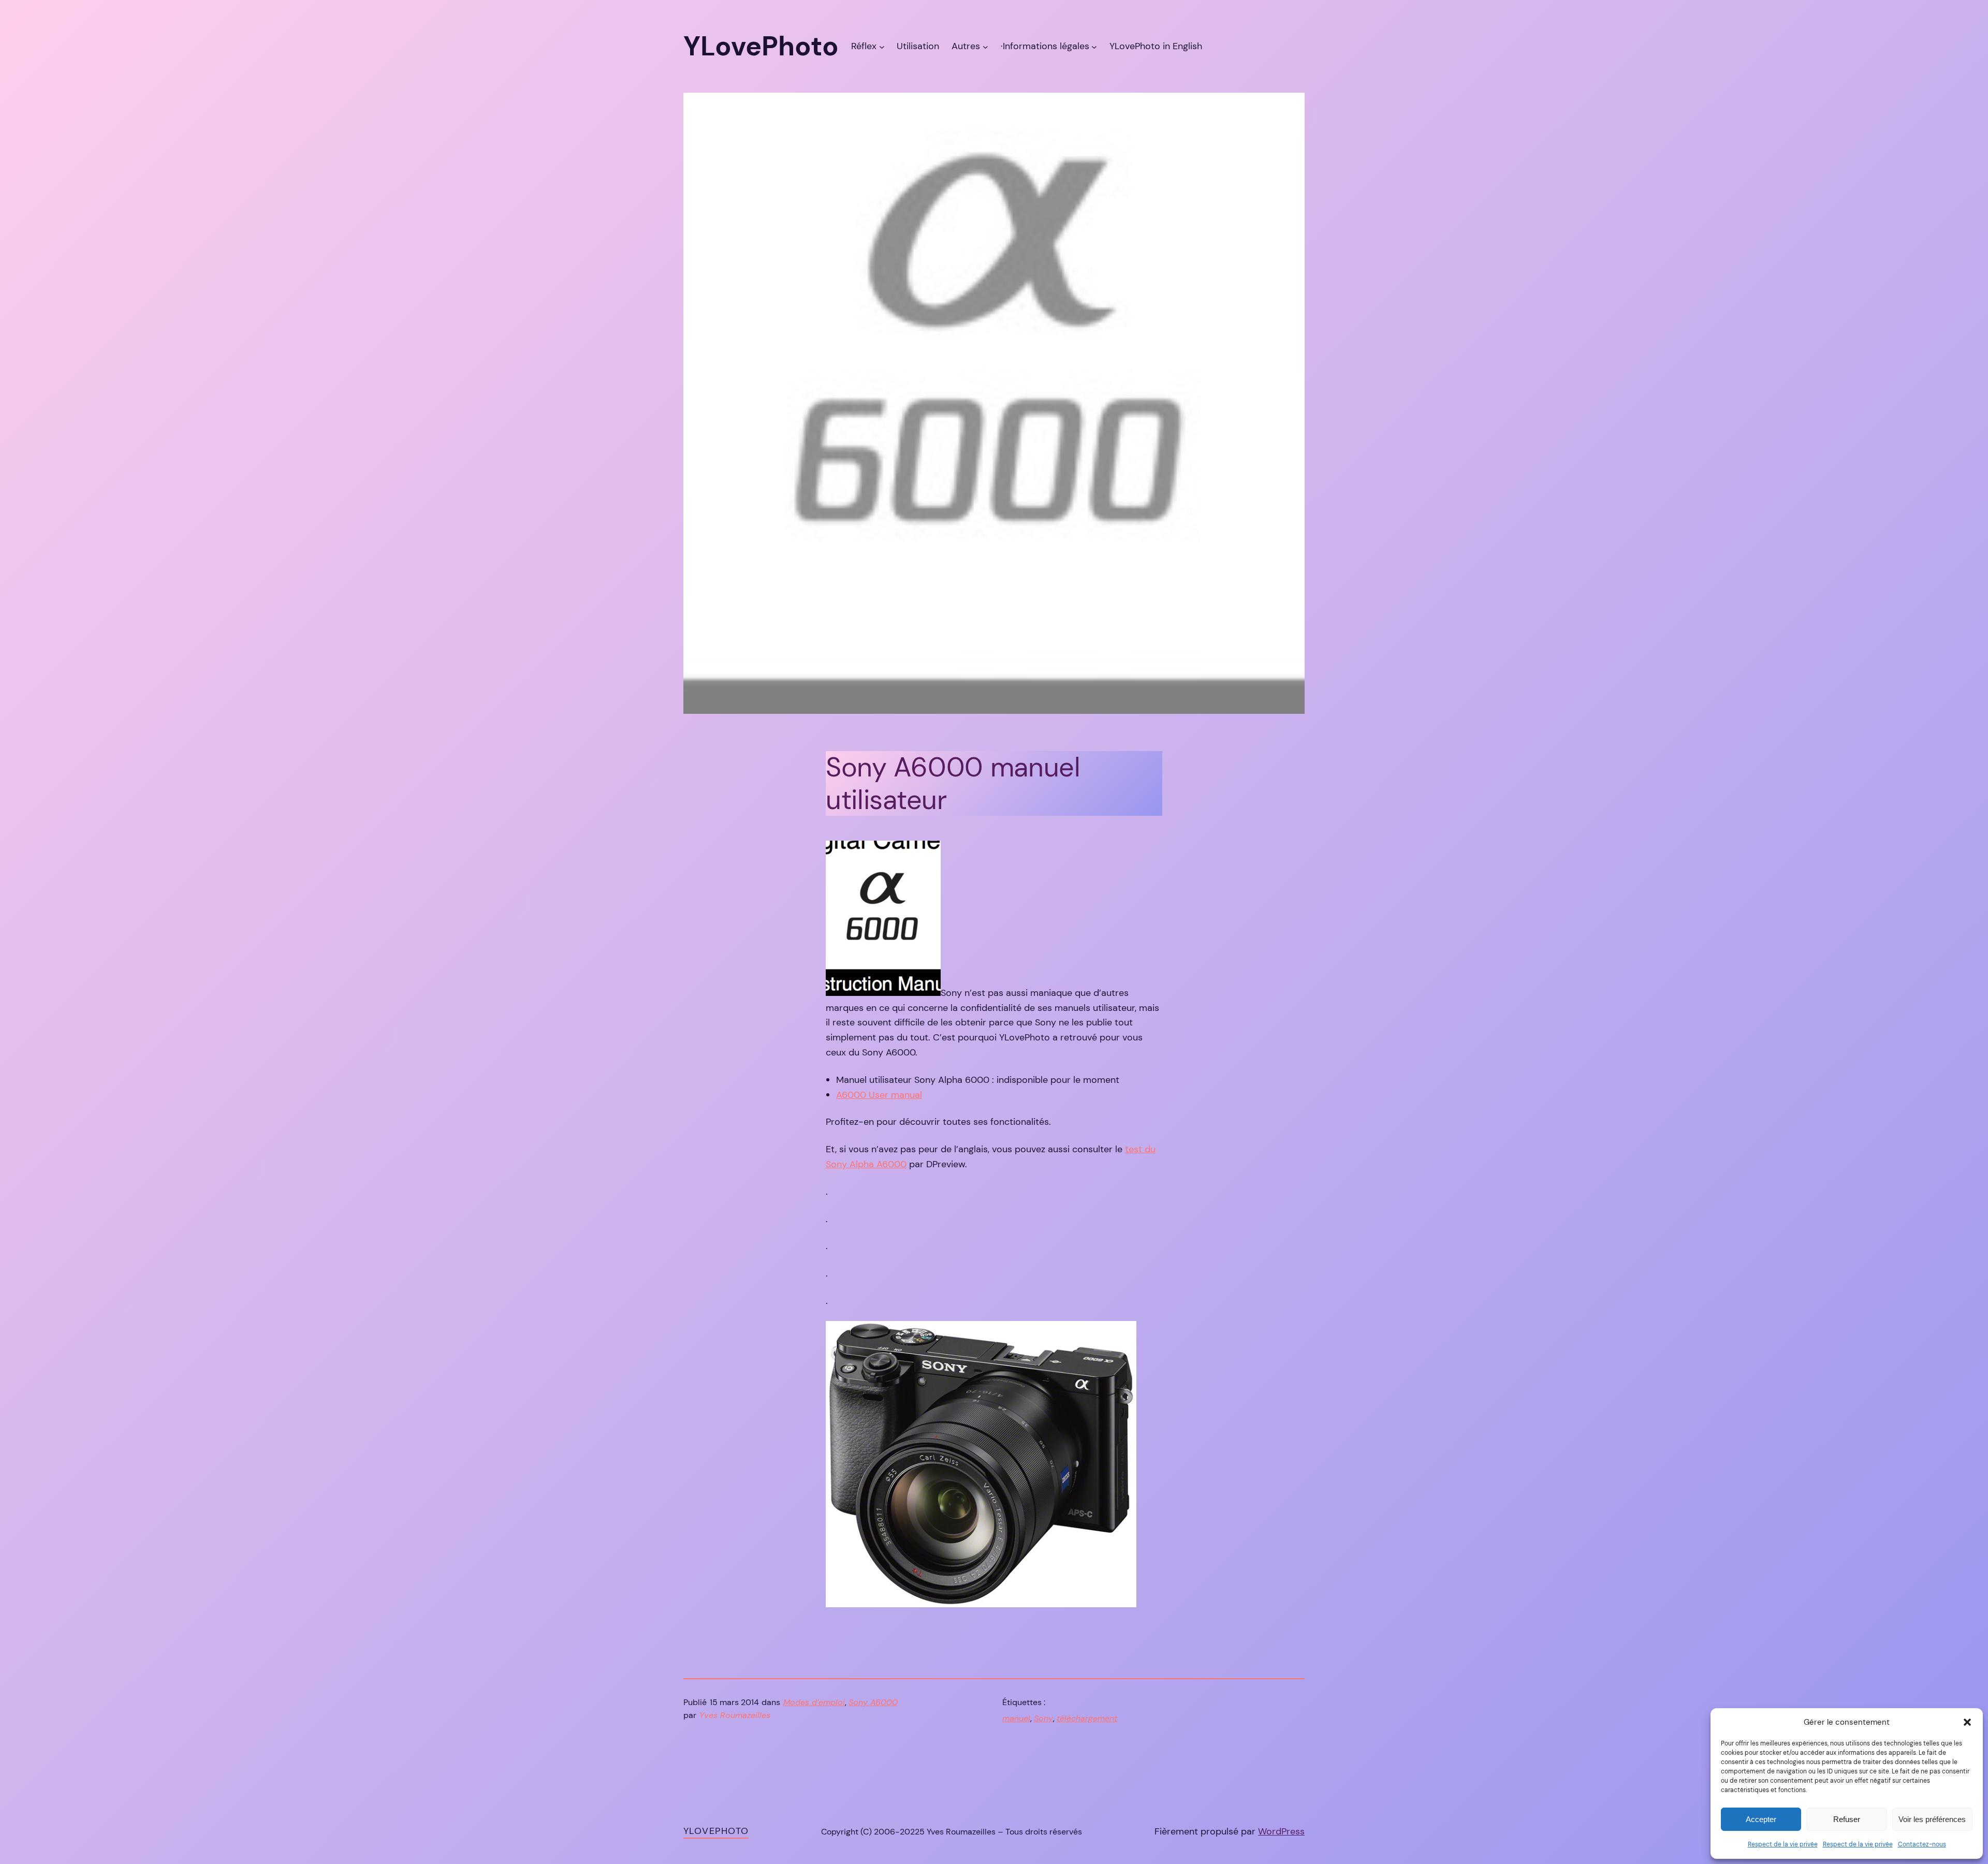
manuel (1016, 1718)
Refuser (1847, 1819)
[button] (1967, 1722)
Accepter (1761, 1819)
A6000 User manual (879, 1095)
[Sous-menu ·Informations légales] (1094, 46)
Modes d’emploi (814, 1702)
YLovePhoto (716, 1831)
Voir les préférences (1932, 1819)
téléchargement (1087, 1718)
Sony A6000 (873, 1702)
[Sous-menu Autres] (985, 46)
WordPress (1281, 1831)
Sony (1043, 1718)
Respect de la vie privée (1783, 1844)
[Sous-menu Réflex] (882, 46)
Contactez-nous (1922, 1844)
